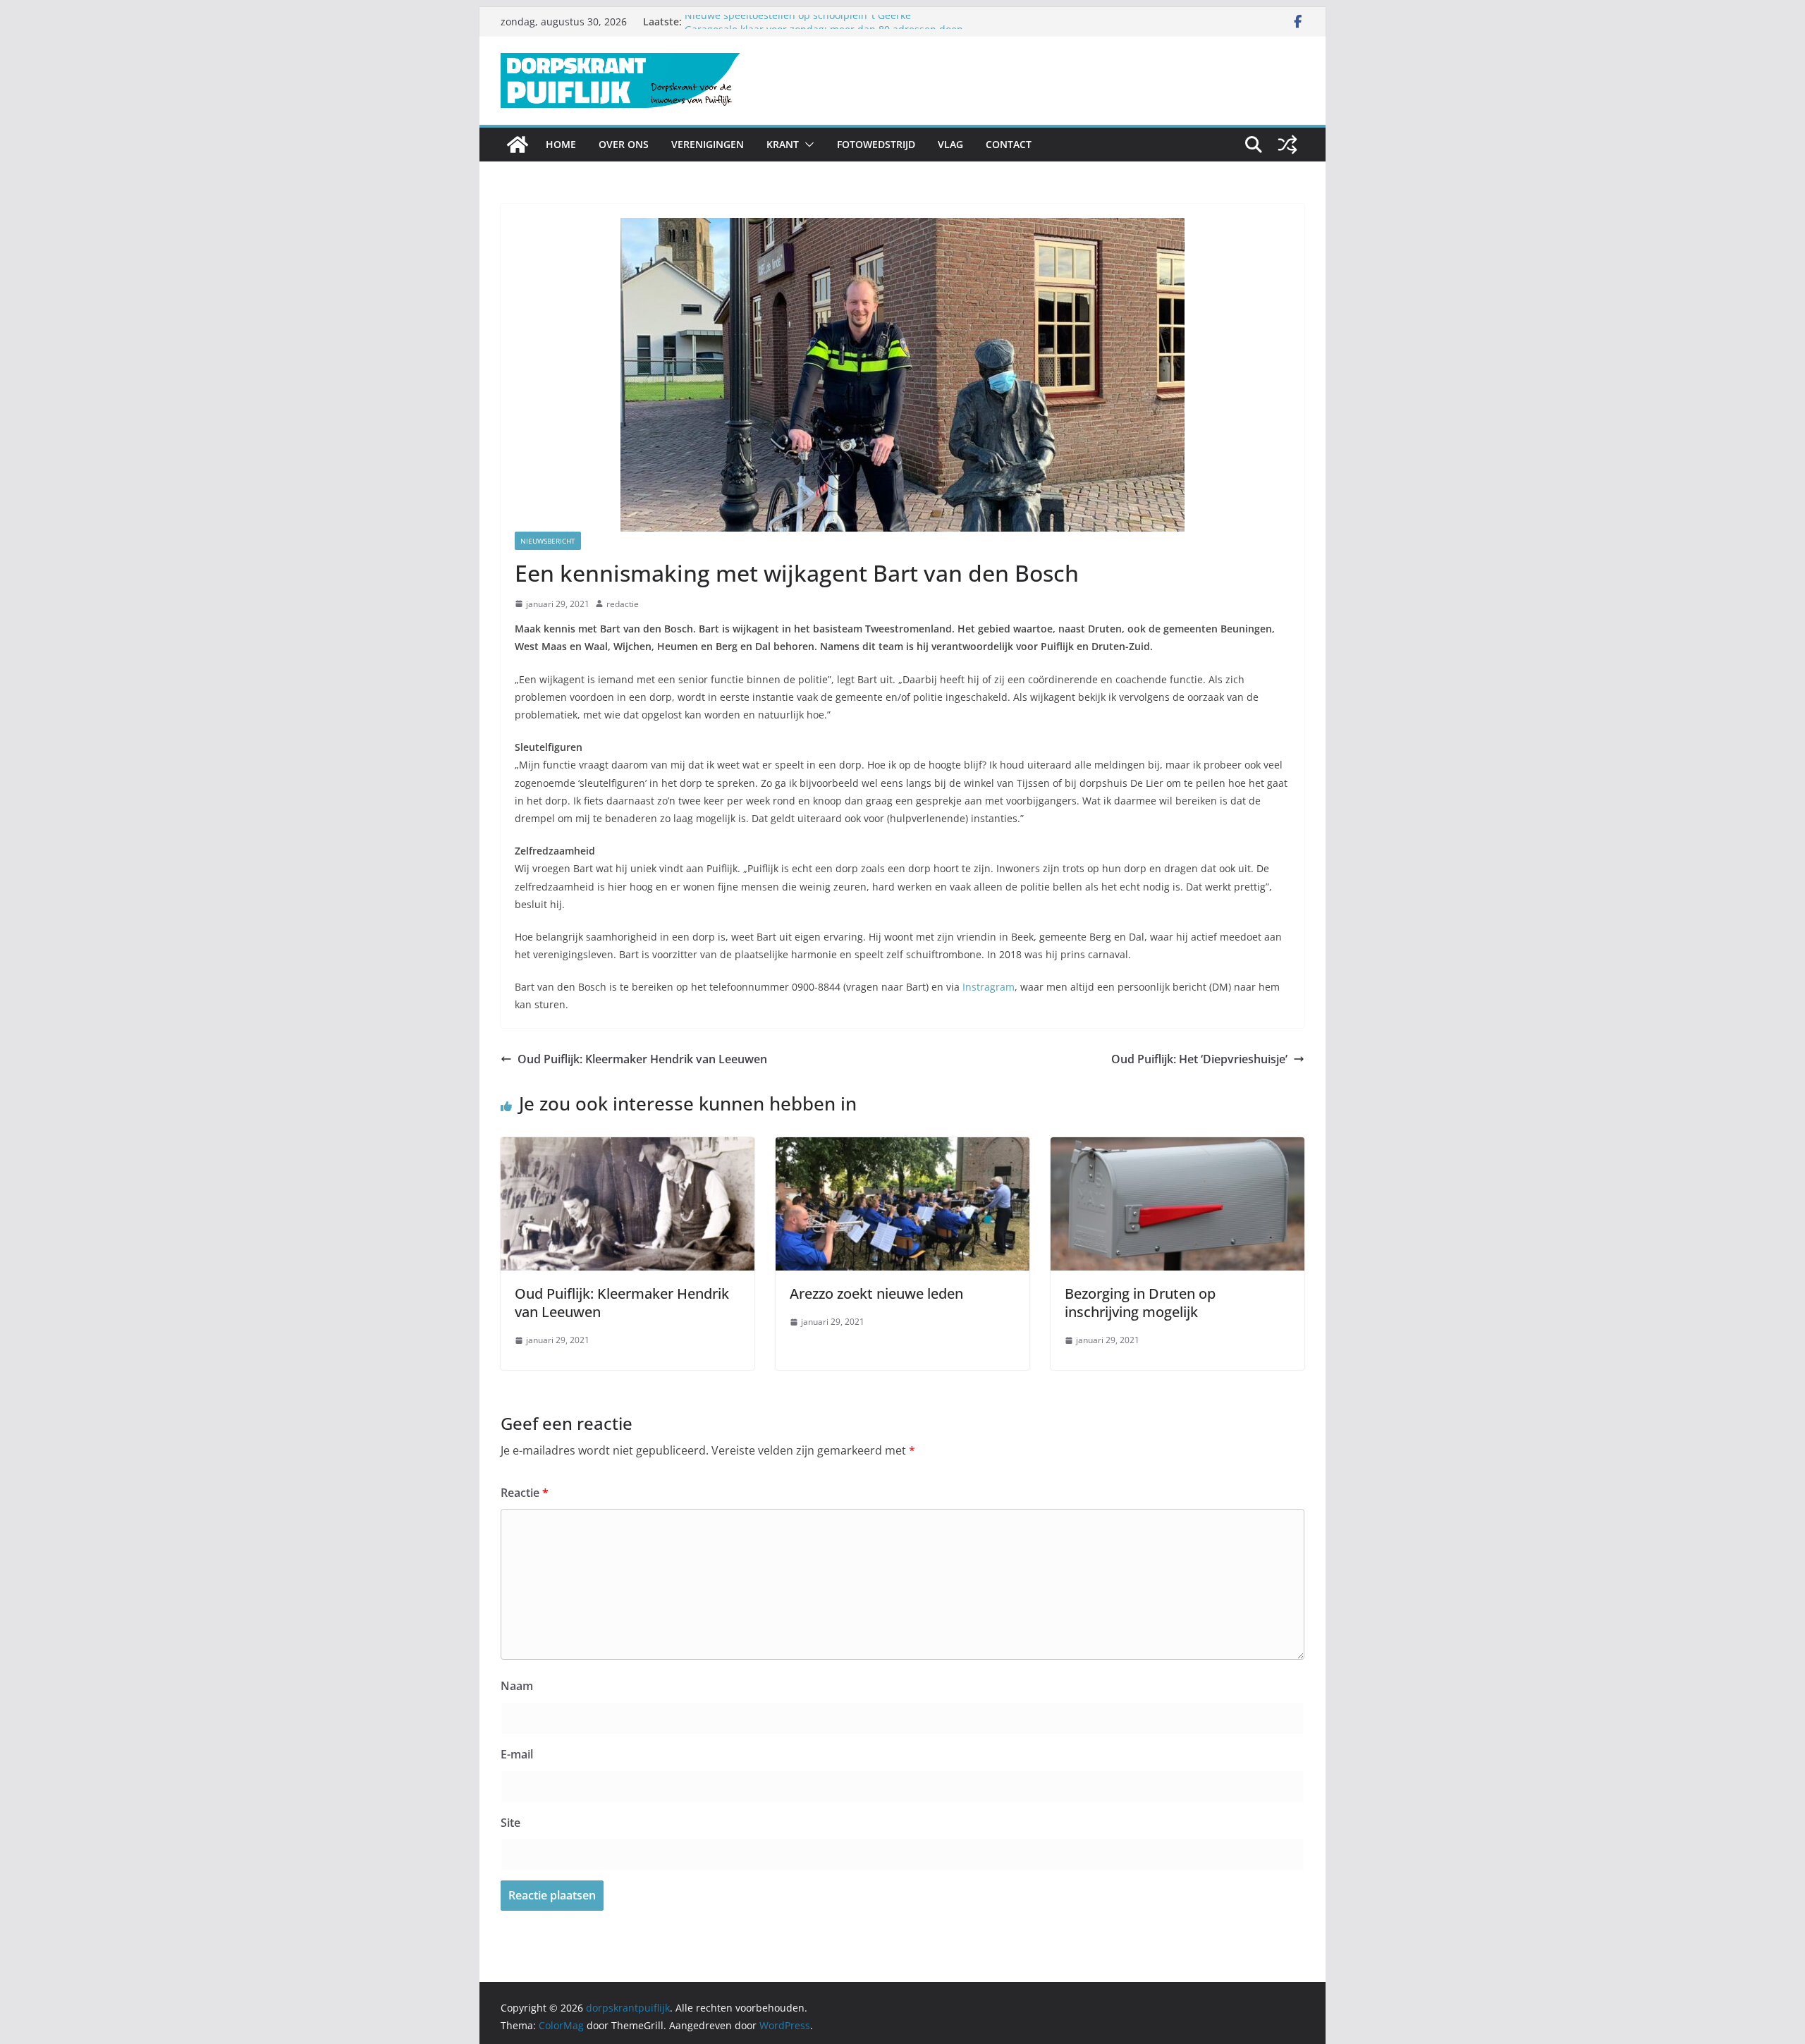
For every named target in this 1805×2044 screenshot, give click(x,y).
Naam (517, 1686)
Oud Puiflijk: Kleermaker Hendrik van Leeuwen (642, 1059)
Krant (783, 144)
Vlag (950, 144)
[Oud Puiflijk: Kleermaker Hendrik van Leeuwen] (628, 1147)
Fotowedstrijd (876, 144)
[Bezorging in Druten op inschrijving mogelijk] (1177, 1147)
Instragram (989, 987)
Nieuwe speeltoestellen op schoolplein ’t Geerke (798, 22)
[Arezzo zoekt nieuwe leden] (902, 1147)
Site (510, 1823)
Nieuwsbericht (548, 541)
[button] (807, 145)
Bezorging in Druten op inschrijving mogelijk (1140, 1303)
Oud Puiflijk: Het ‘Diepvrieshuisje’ (1199, 1059)
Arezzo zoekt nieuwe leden (876, 1293)
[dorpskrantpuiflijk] (518, 145)
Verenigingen (708, 144)
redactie (623, 604)
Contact (1009, 144)
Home (561, 144)
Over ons (624, 144)
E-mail (517, 1754)
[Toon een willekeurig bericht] (1287, 145)
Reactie (525, 1493)
